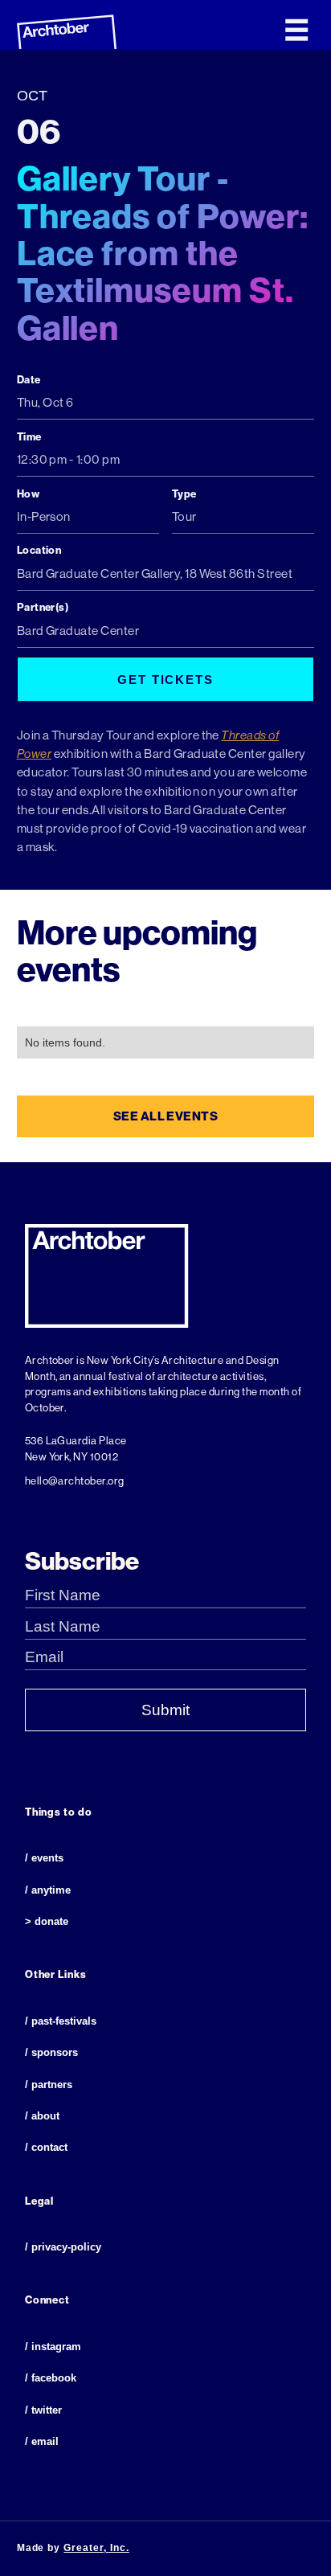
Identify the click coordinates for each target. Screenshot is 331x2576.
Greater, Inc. (96, 2548)
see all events (166, 1116)
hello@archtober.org (75, 1481)
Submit (165, 1710)
